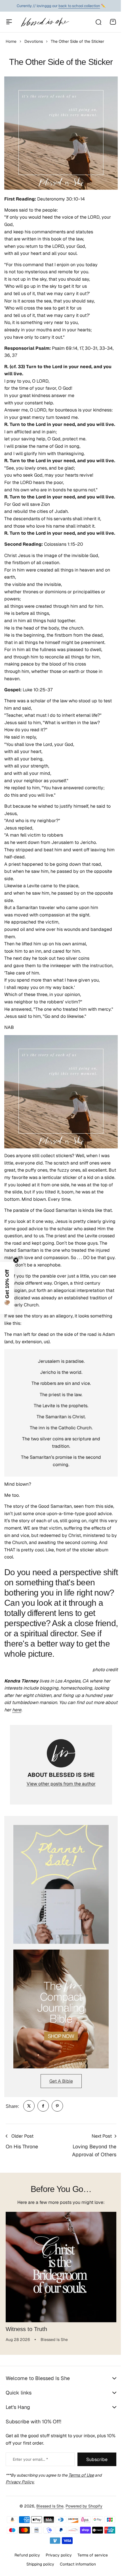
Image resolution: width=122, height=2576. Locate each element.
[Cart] (113, 22)
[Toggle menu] (9, 22)
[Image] (61, 1884)
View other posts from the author (61, 1784)
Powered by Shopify (82, 2516)
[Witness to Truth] (61, 2267)
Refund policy (25, 2565)
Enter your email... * (30, 2459)
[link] (29, 2106)
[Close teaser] (16, 1260)
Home (11, 41)
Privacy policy (56, 2565)
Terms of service (90, 2565)
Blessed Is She (48, 2516)
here (17, 1710)
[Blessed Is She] (45, 22)
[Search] (98, 22)
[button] (7, 1288)
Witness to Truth (26, 2329)
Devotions (34, 41)
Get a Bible (61, 2081)
